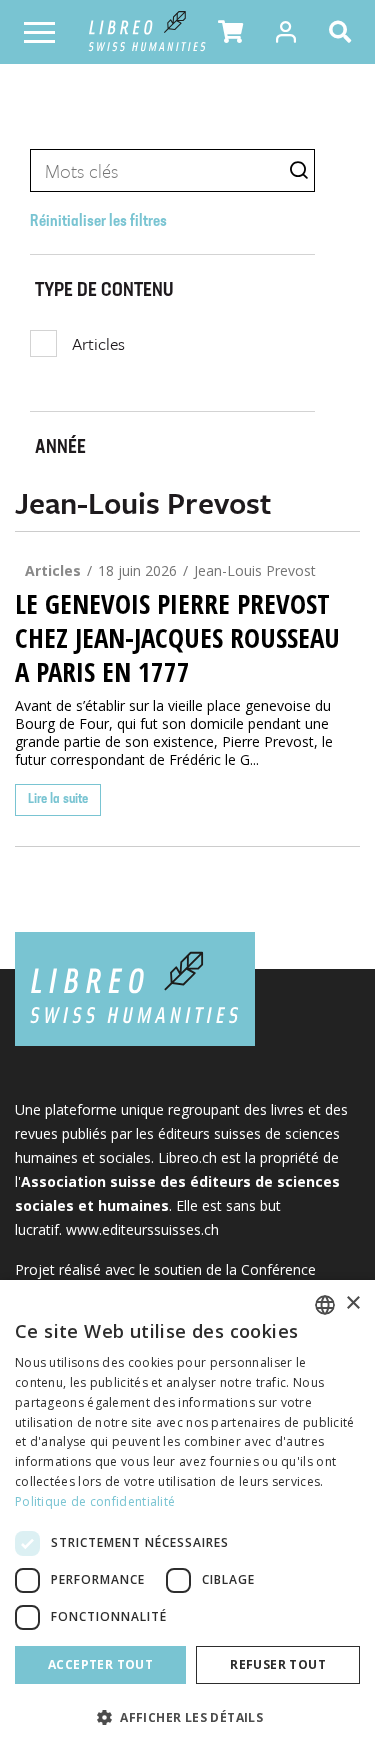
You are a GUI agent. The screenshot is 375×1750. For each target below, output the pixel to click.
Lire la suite (58, 799)
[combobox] (325, 1305)
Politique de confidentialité (95, 1501)
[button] (230, 32)
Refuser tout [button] (278, 1664)
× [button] (352, 1303)
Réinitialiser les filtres (98, 222)
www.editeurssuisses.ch (142, 1229)
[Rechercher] (344, 32)
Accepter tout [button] (100, 1664)
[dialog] (187, 1515)
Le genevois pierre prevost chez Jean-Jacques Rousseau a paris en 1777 (177, 638)
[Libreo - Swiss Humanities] (147, 32)
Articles (98, 343)
